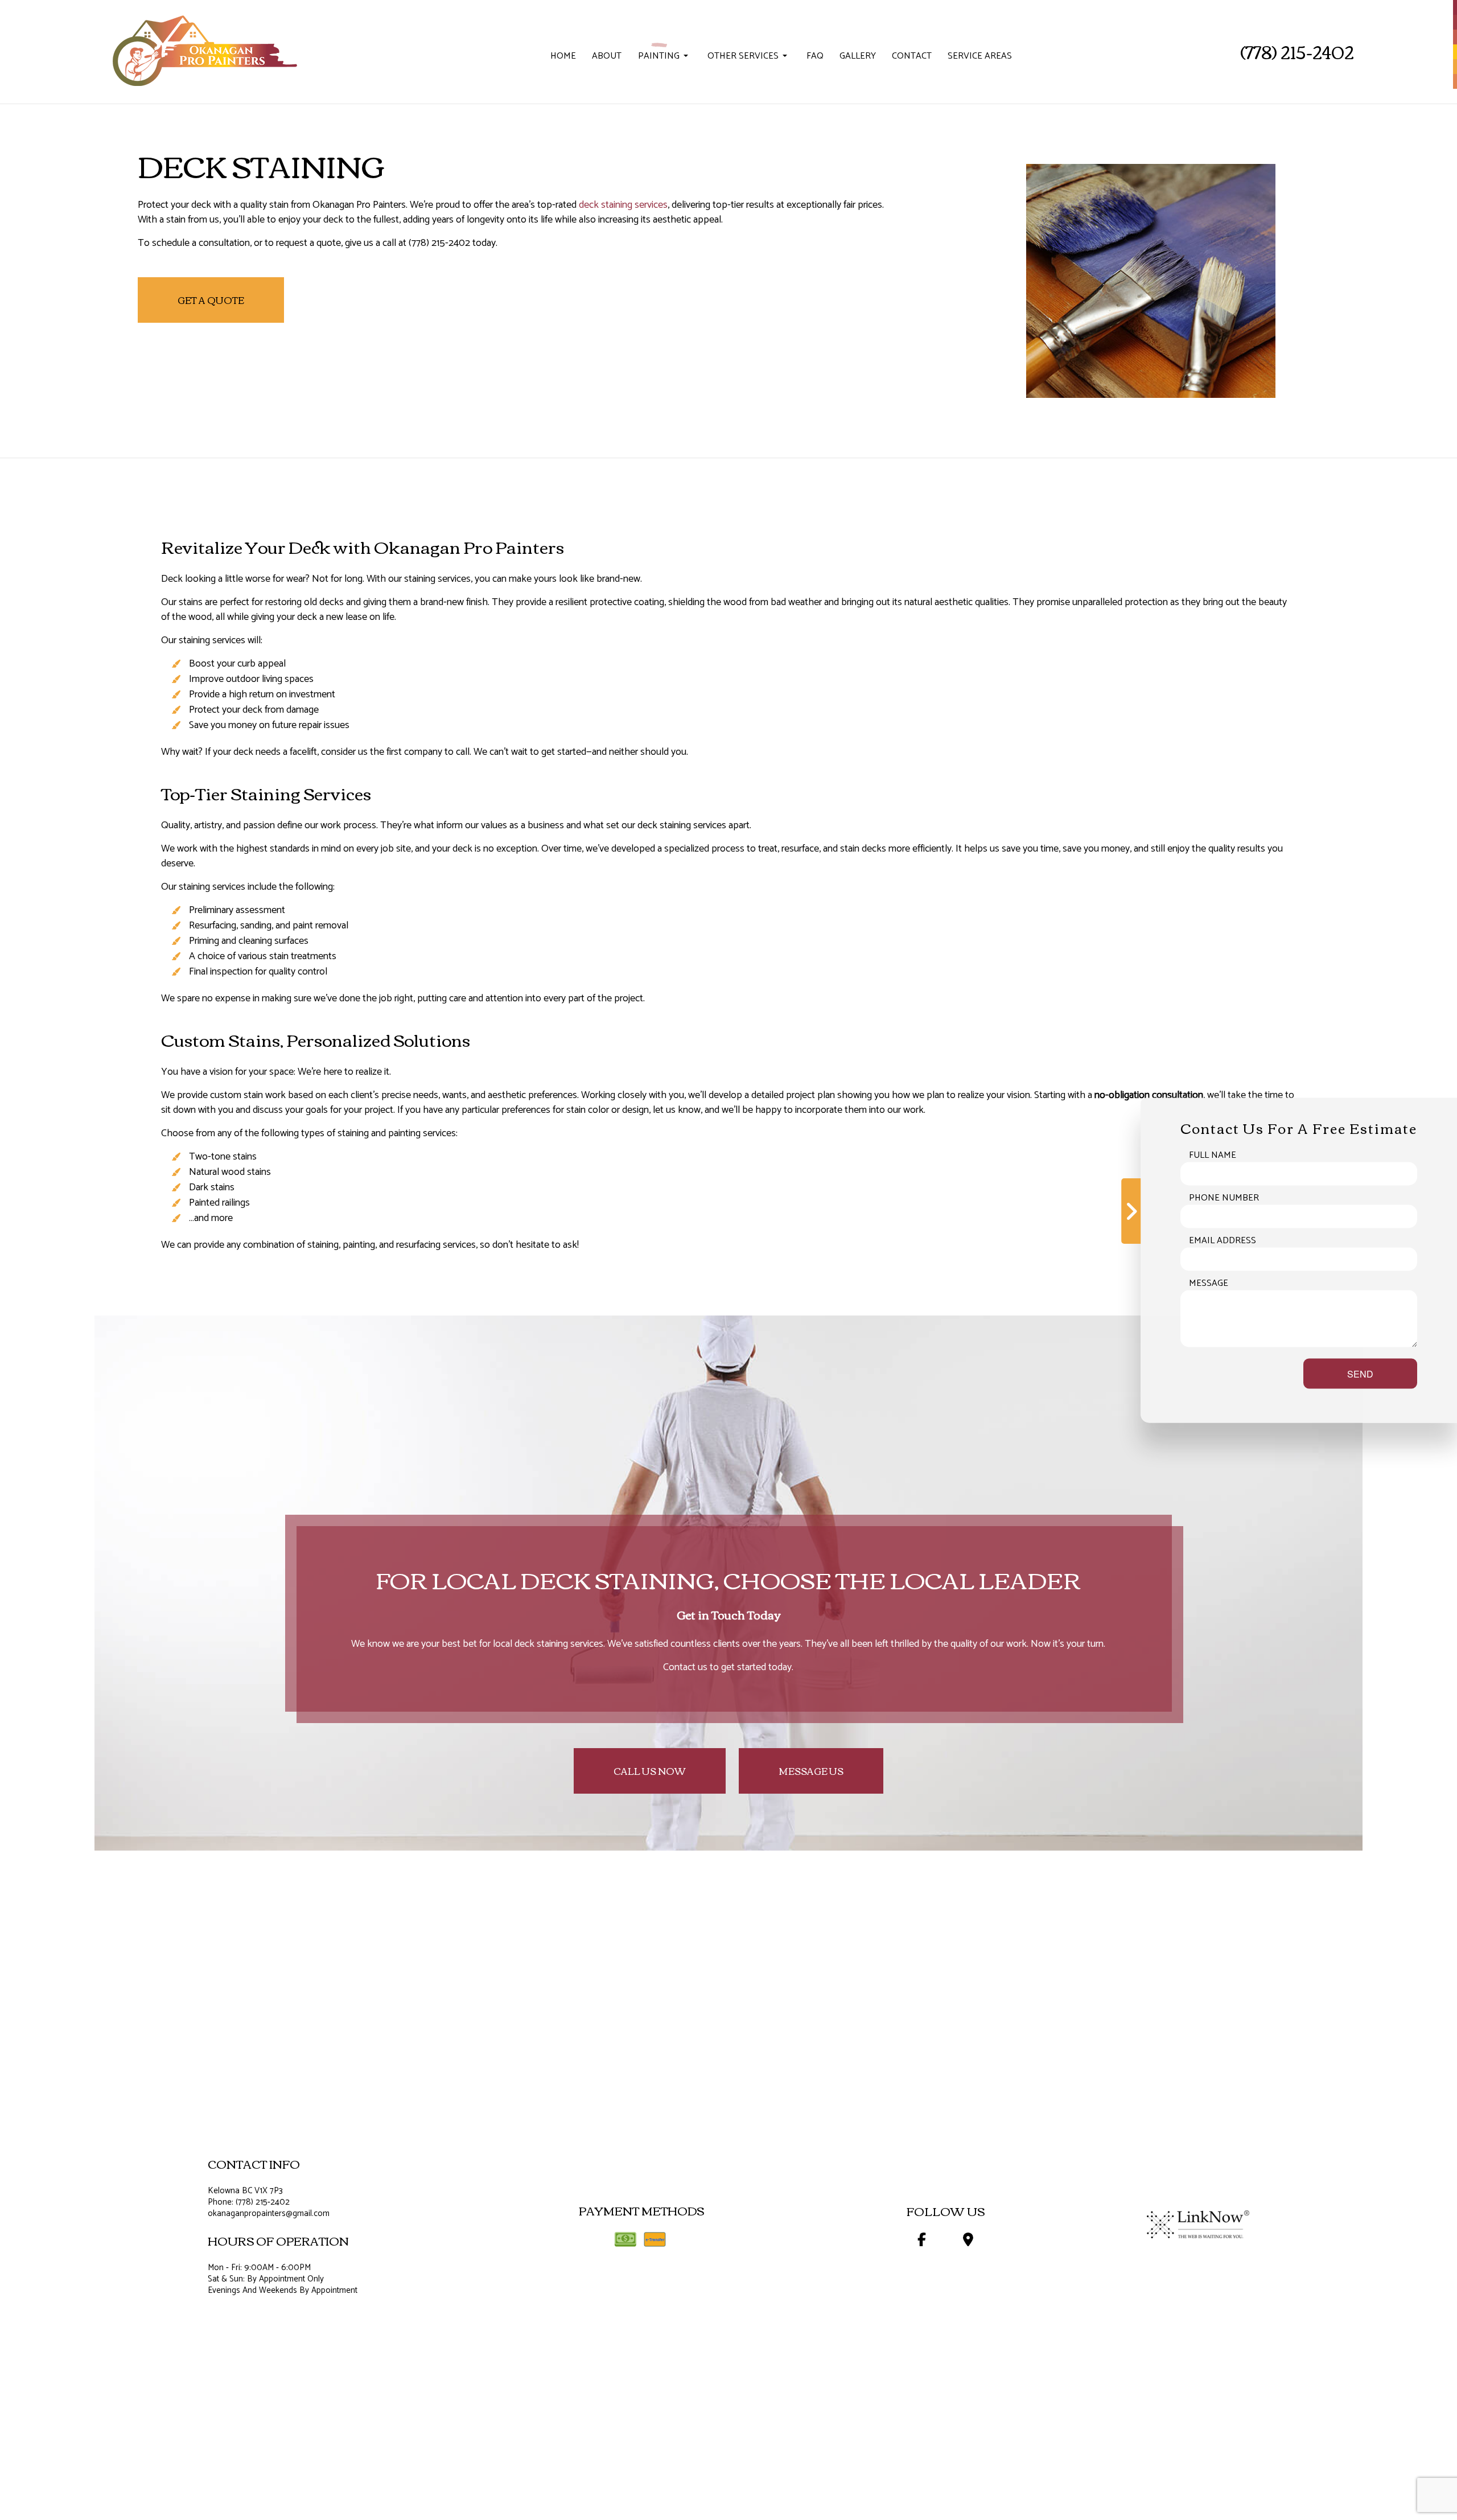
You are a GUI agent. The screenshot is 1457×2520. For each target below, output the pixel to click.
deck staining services (623, 205)
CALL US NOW (650, 1771)
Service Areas (980, 56)
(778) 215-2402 (1297, 52)
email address (1223, 1240)
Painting (659, 56)
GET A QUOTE (211, 300)
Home (563, 56)
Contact (912, 56)
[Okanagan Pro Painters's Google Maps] (968, 2242)
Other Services (743, 56)
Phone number (1224, 1198)
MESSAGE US (811, 1771)
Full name (1213, 1155)
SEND (1360, 1373)
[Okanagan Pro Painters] (203, 45)
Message (1209, 1283)
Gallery (858, 56)
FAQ (815, 56)
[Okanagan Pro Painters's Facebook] (921, 2242)
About (607, 56)
